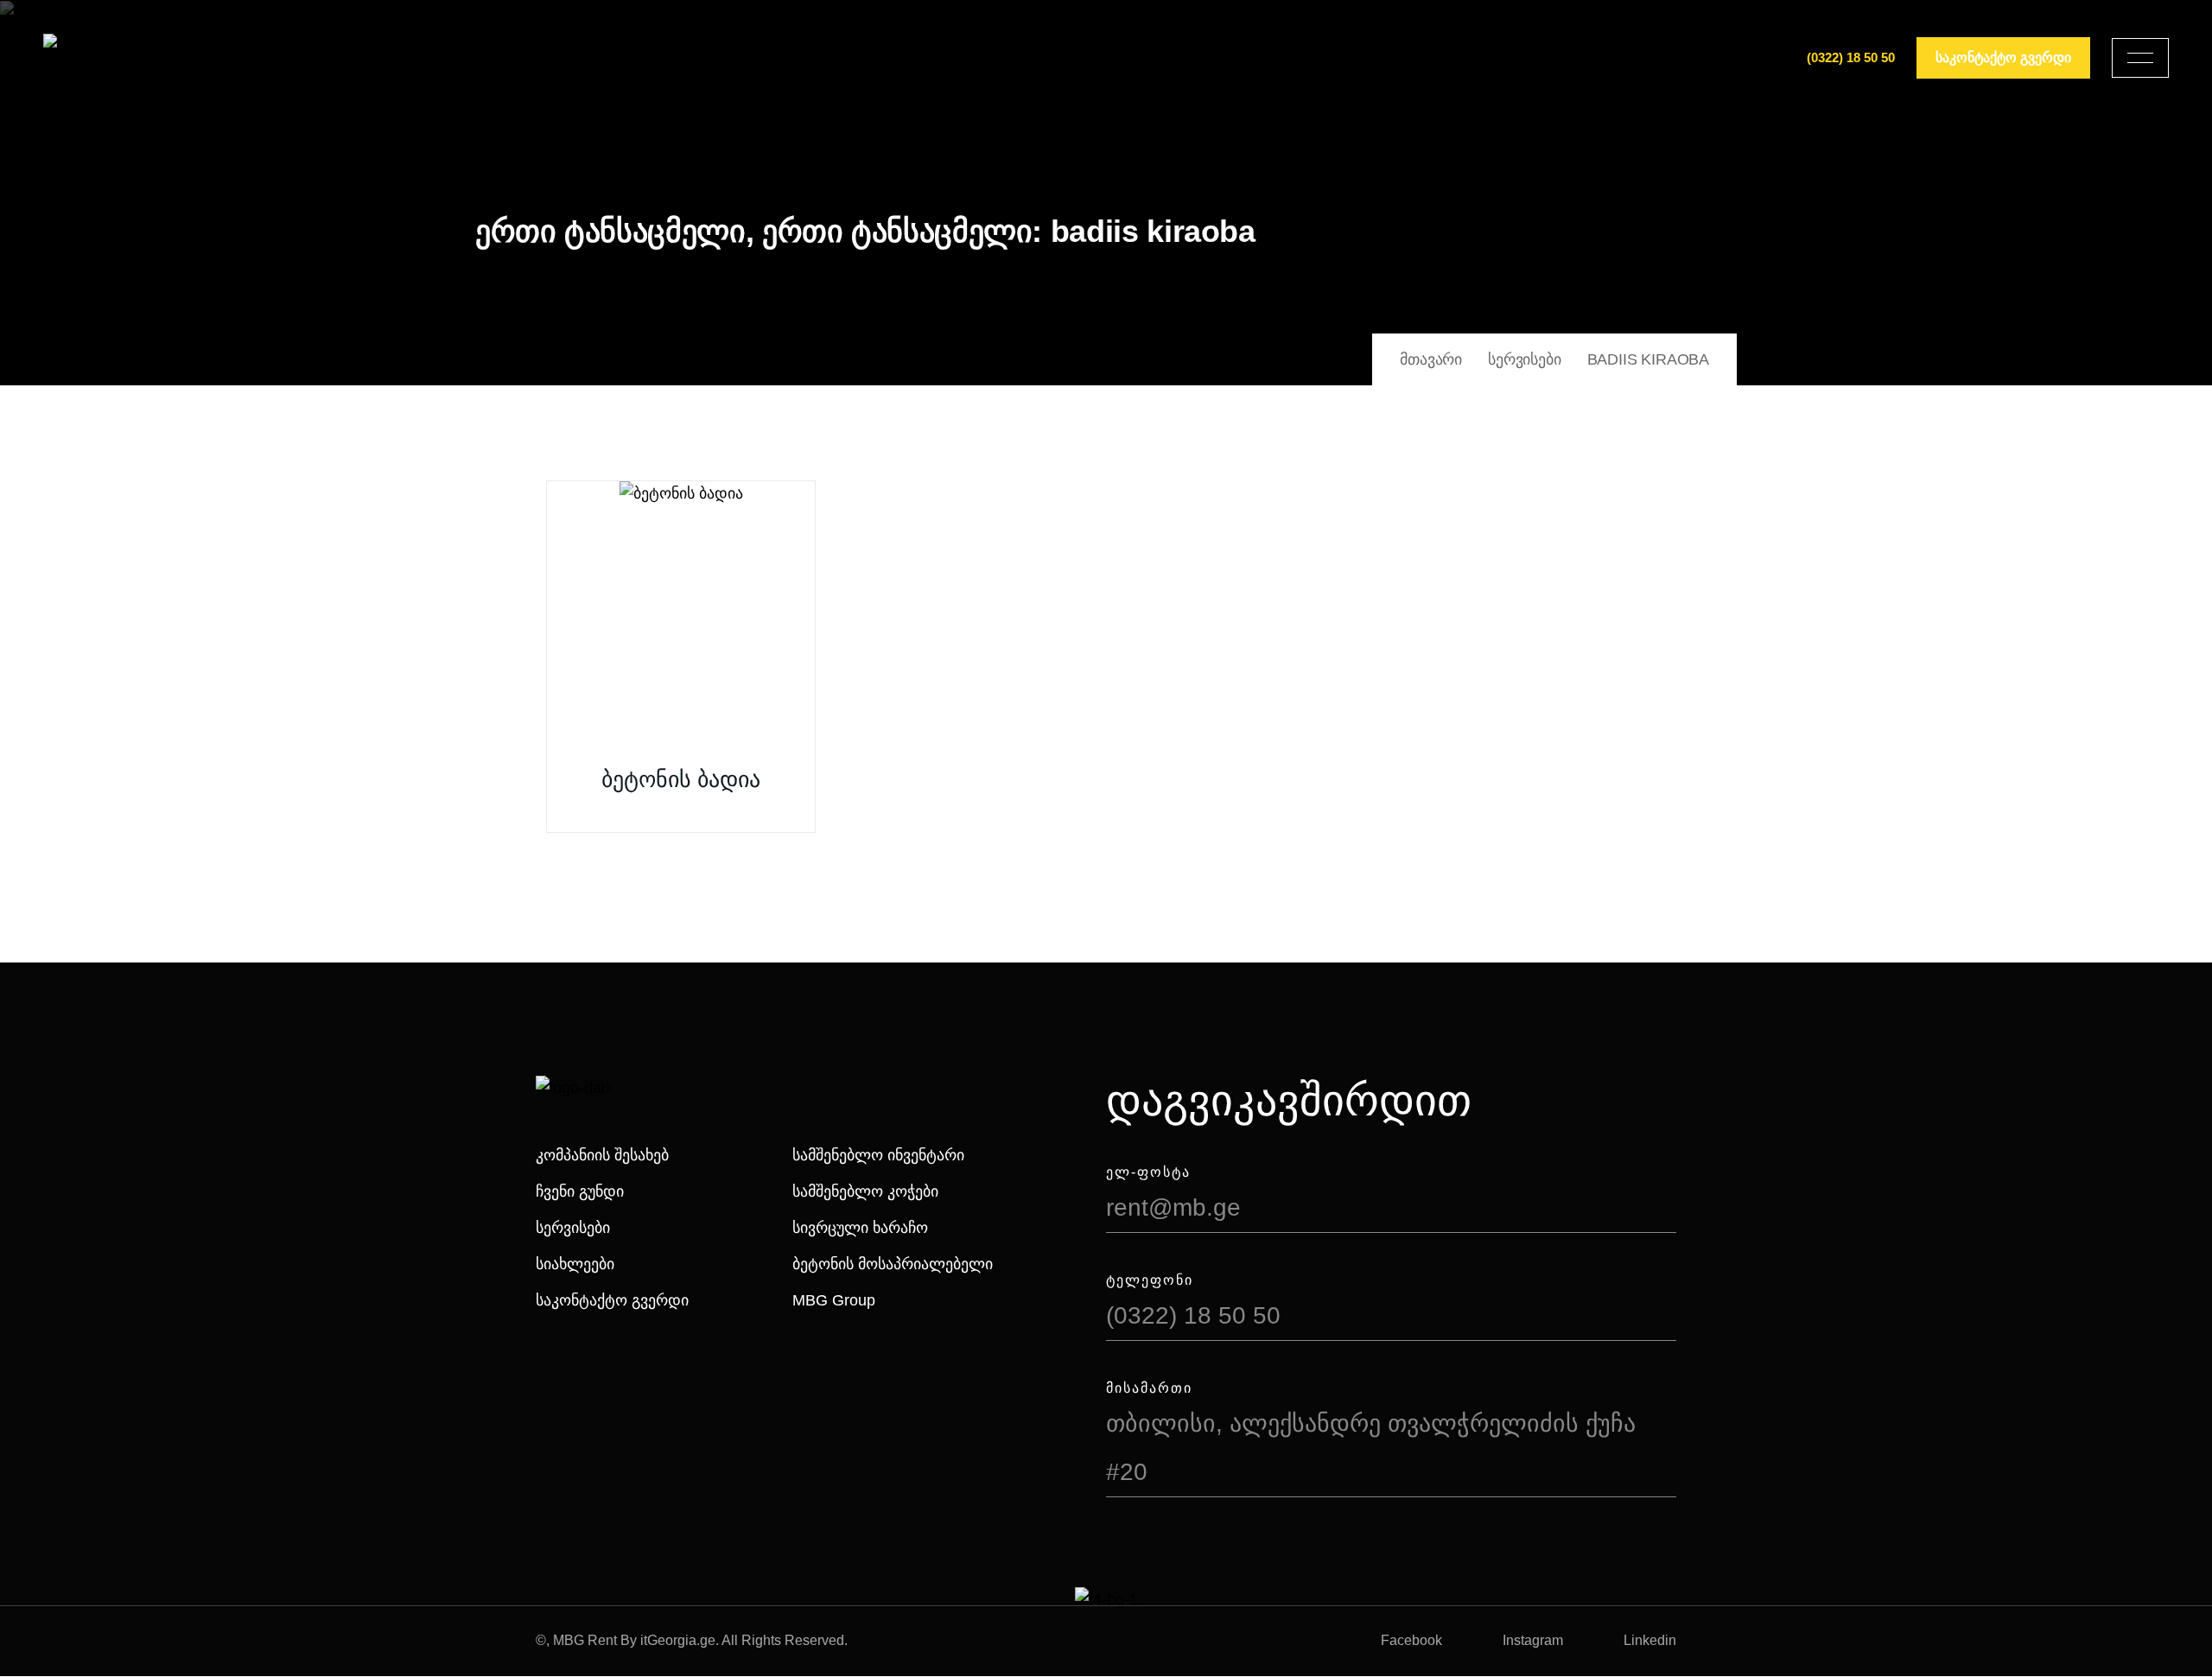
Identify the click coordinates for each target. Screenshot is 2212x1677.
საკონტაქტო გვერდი (612, 1300)
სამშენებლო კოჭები (865, 1191)
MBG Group (834, 1300)
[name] (2140, 58)
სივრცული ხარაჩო (860, 1228)
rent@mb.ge (1173, 1207)
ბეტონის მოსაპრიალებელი (893, 1264)
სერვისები (573, 1228)
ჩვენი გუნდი (580, 1191)
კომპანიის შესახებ (602, 1155)
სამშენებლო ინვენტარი (878, 1155)
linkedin (1650, 1640)
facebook (1411, 1640)
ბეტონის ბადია (681, 779)
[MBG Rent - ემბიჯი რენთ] (105, 58)
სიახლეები (575, 1264)
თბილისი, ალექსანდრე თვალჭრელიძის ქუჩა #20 (1371, 1448)
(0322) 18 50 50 (1851, 57)
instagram (1533, 1640)
